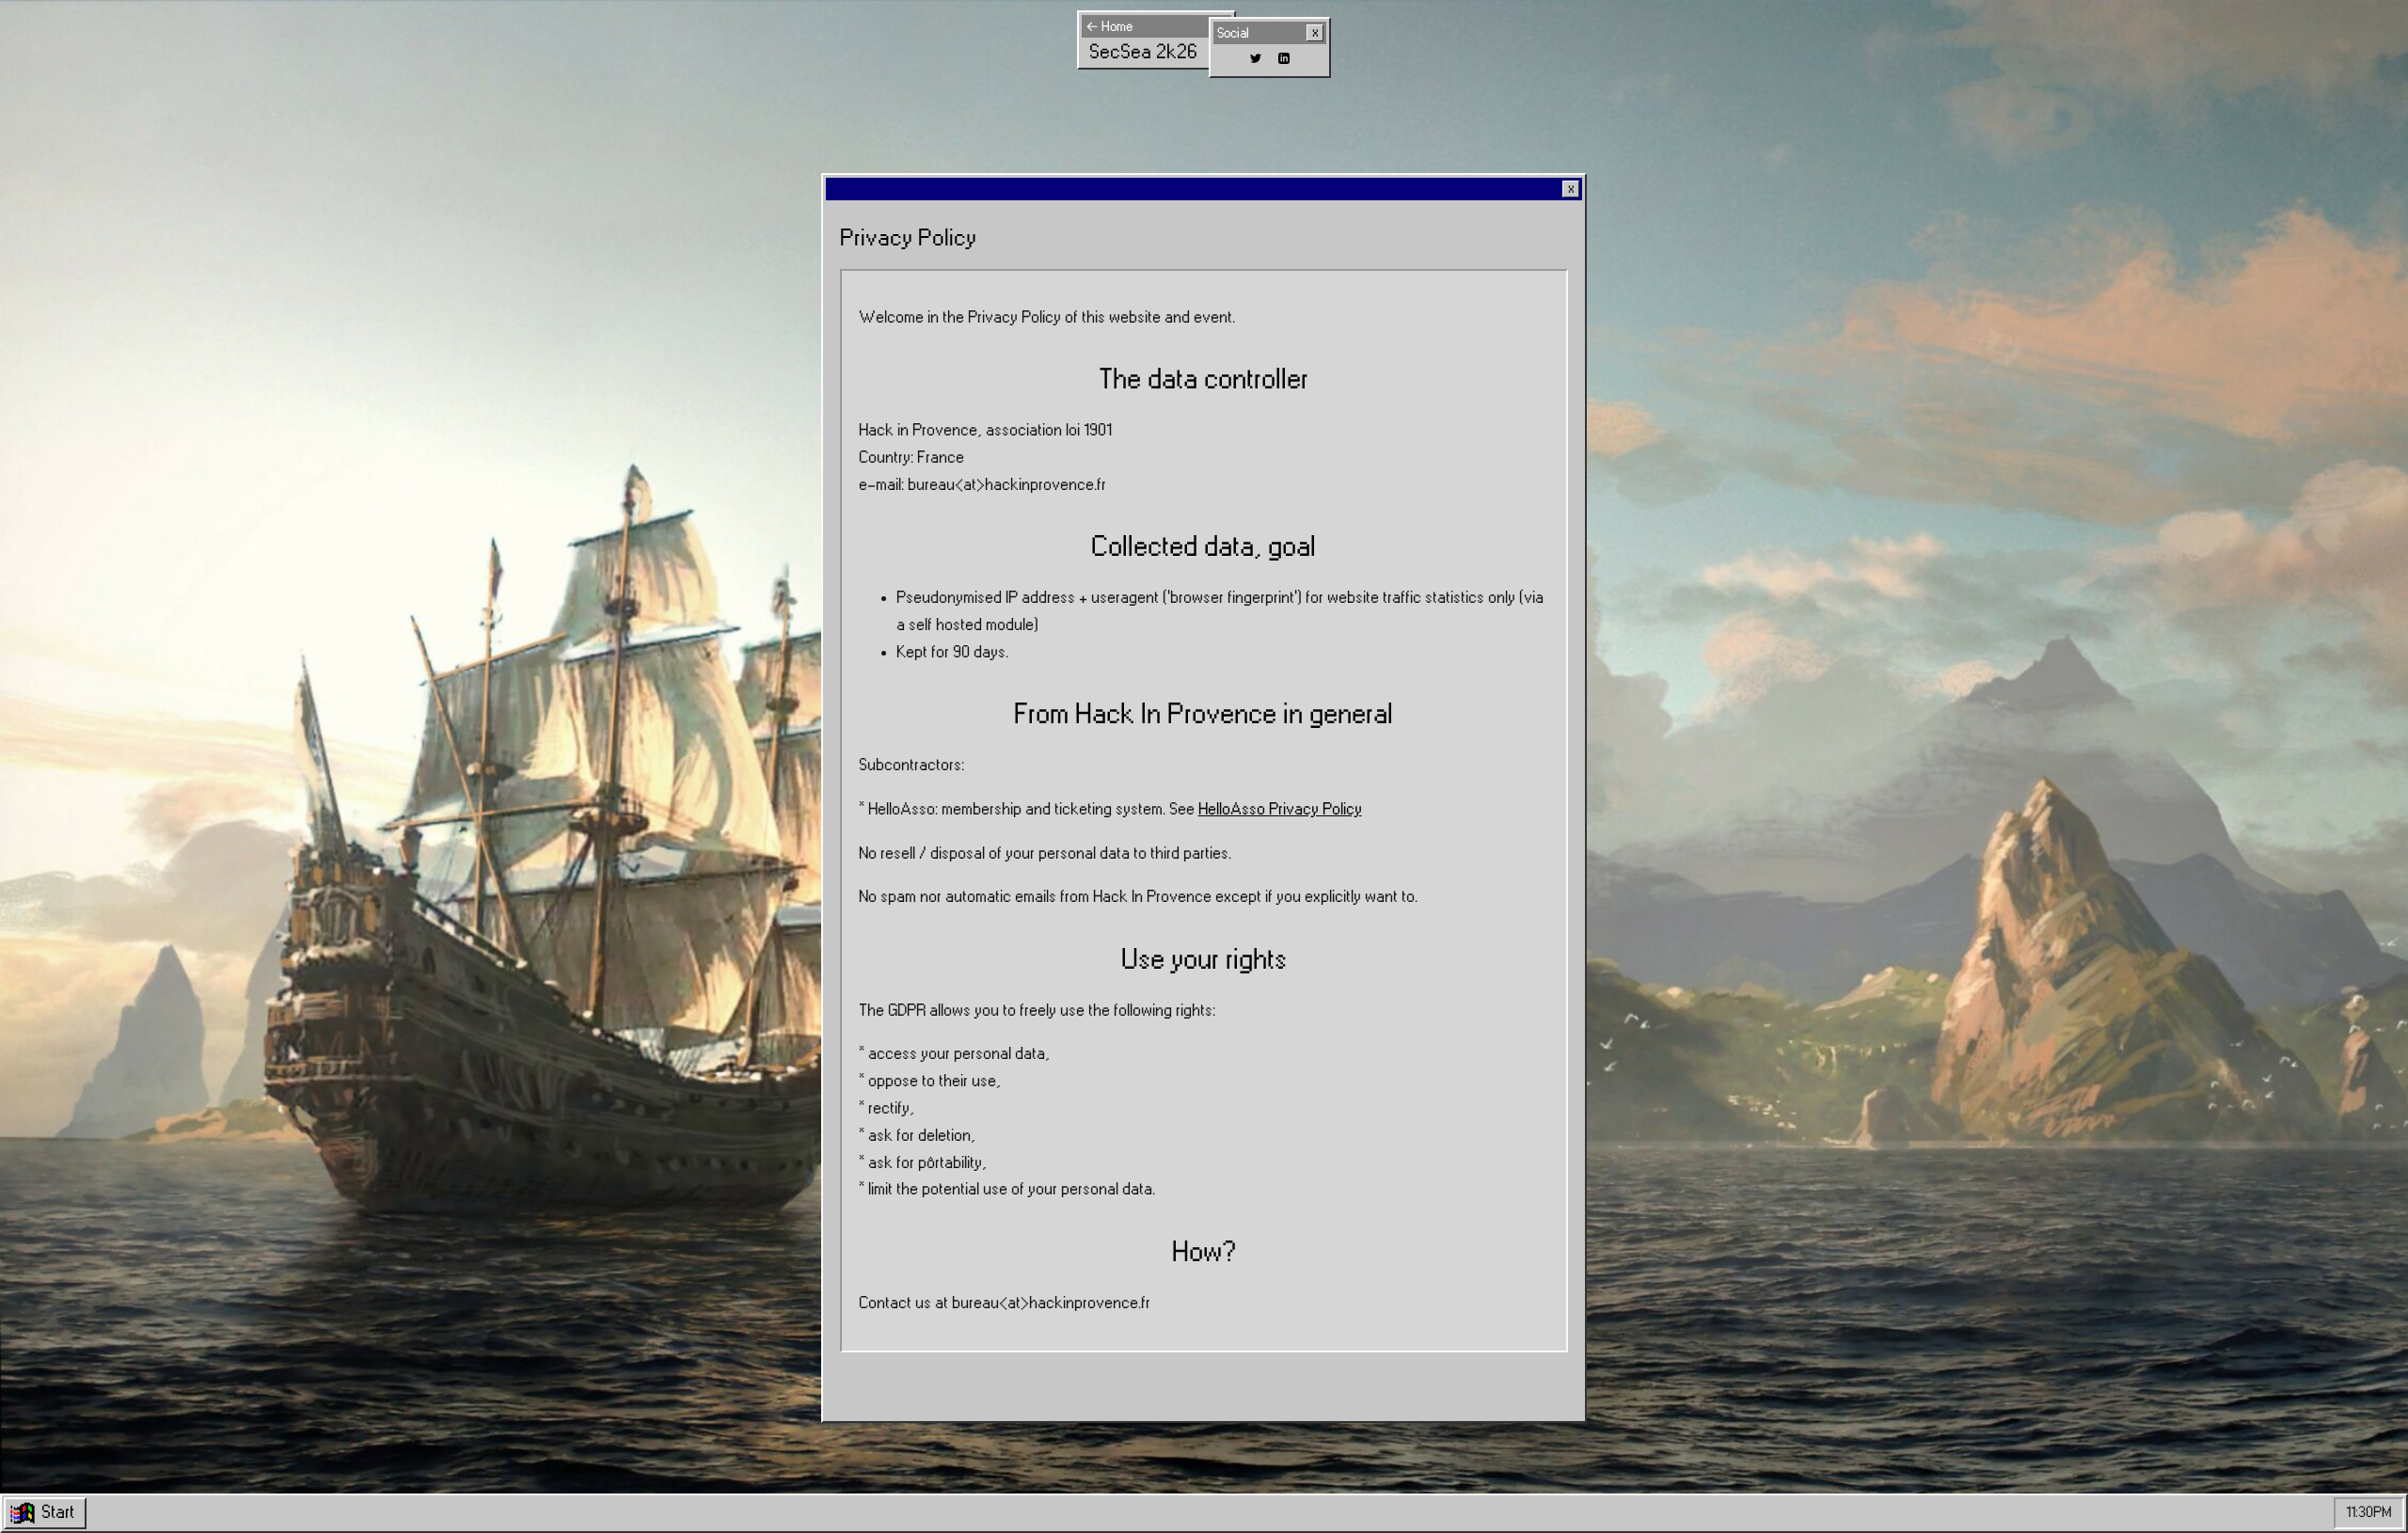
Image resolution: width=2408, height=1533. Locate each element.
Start (58, 1512)
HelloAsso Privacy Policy (1280, 809)
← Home (1109, 27)
